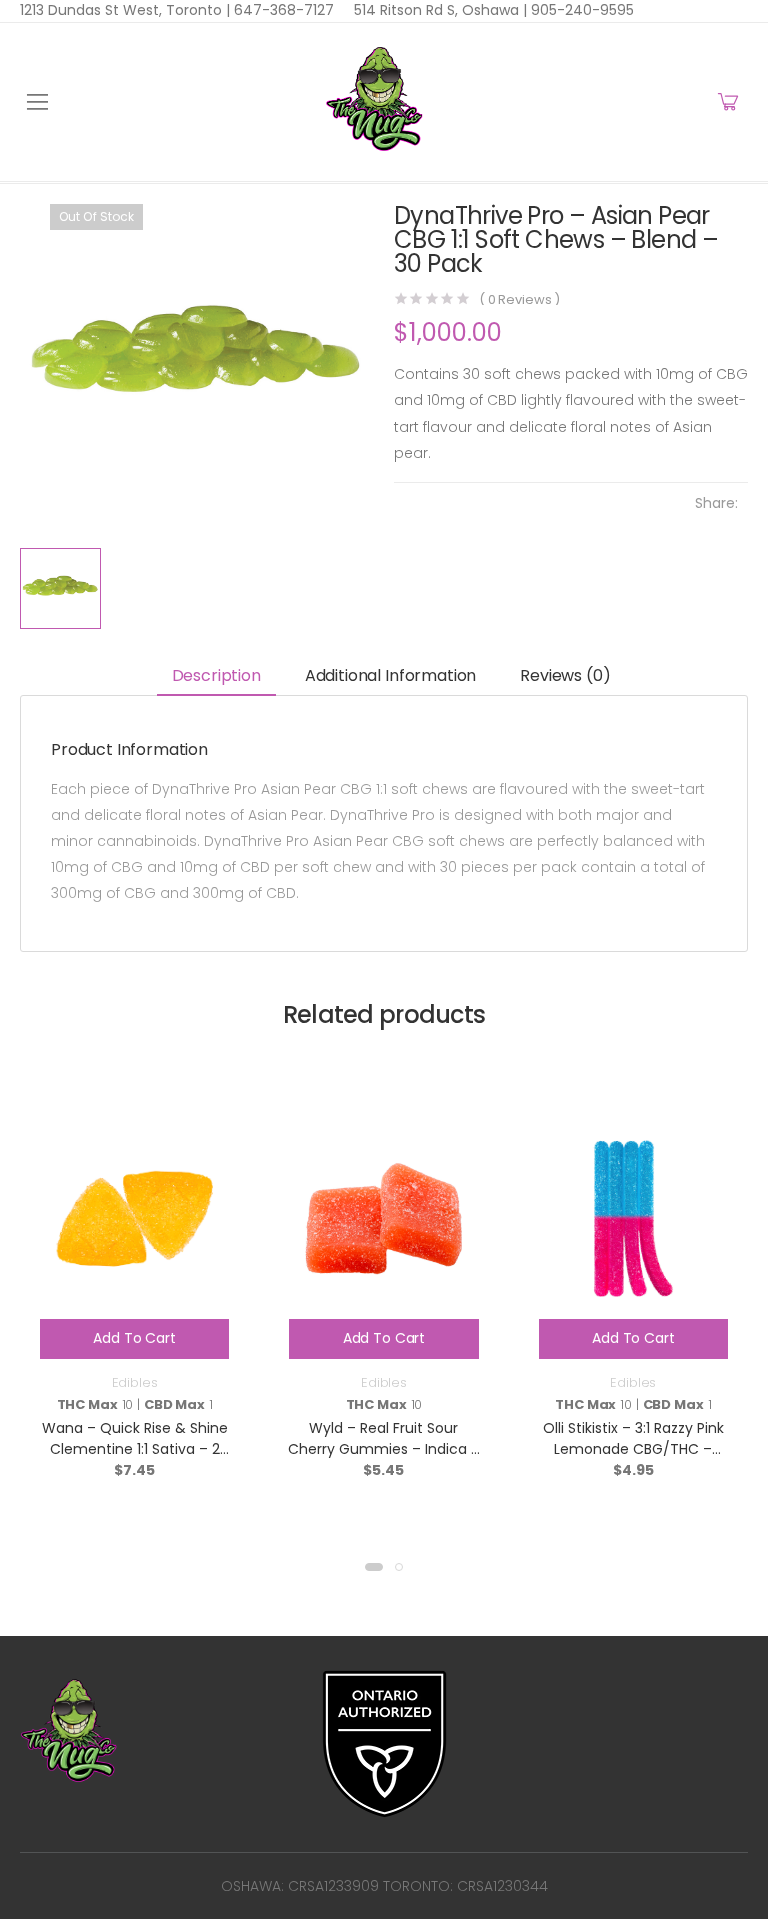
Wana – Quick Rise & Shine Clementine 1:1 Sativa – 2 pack (135, 1449)
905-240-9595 (580, 10)
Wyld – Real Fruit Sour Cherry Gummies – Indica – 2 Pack (384, 1449)
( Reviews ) (519, 299)
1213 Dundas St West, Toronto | (125, 10)
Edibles (135, 1382)
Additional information (390, 675)
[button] (374, 1567)
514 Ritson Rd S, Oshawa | (440, 10)
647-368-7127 (282, 10)
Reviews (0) (565, 675)
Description (216, 675)
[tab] (216, 677)
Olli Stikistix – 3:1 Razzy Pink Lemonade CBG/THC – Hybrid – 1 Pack (633, 1449)
